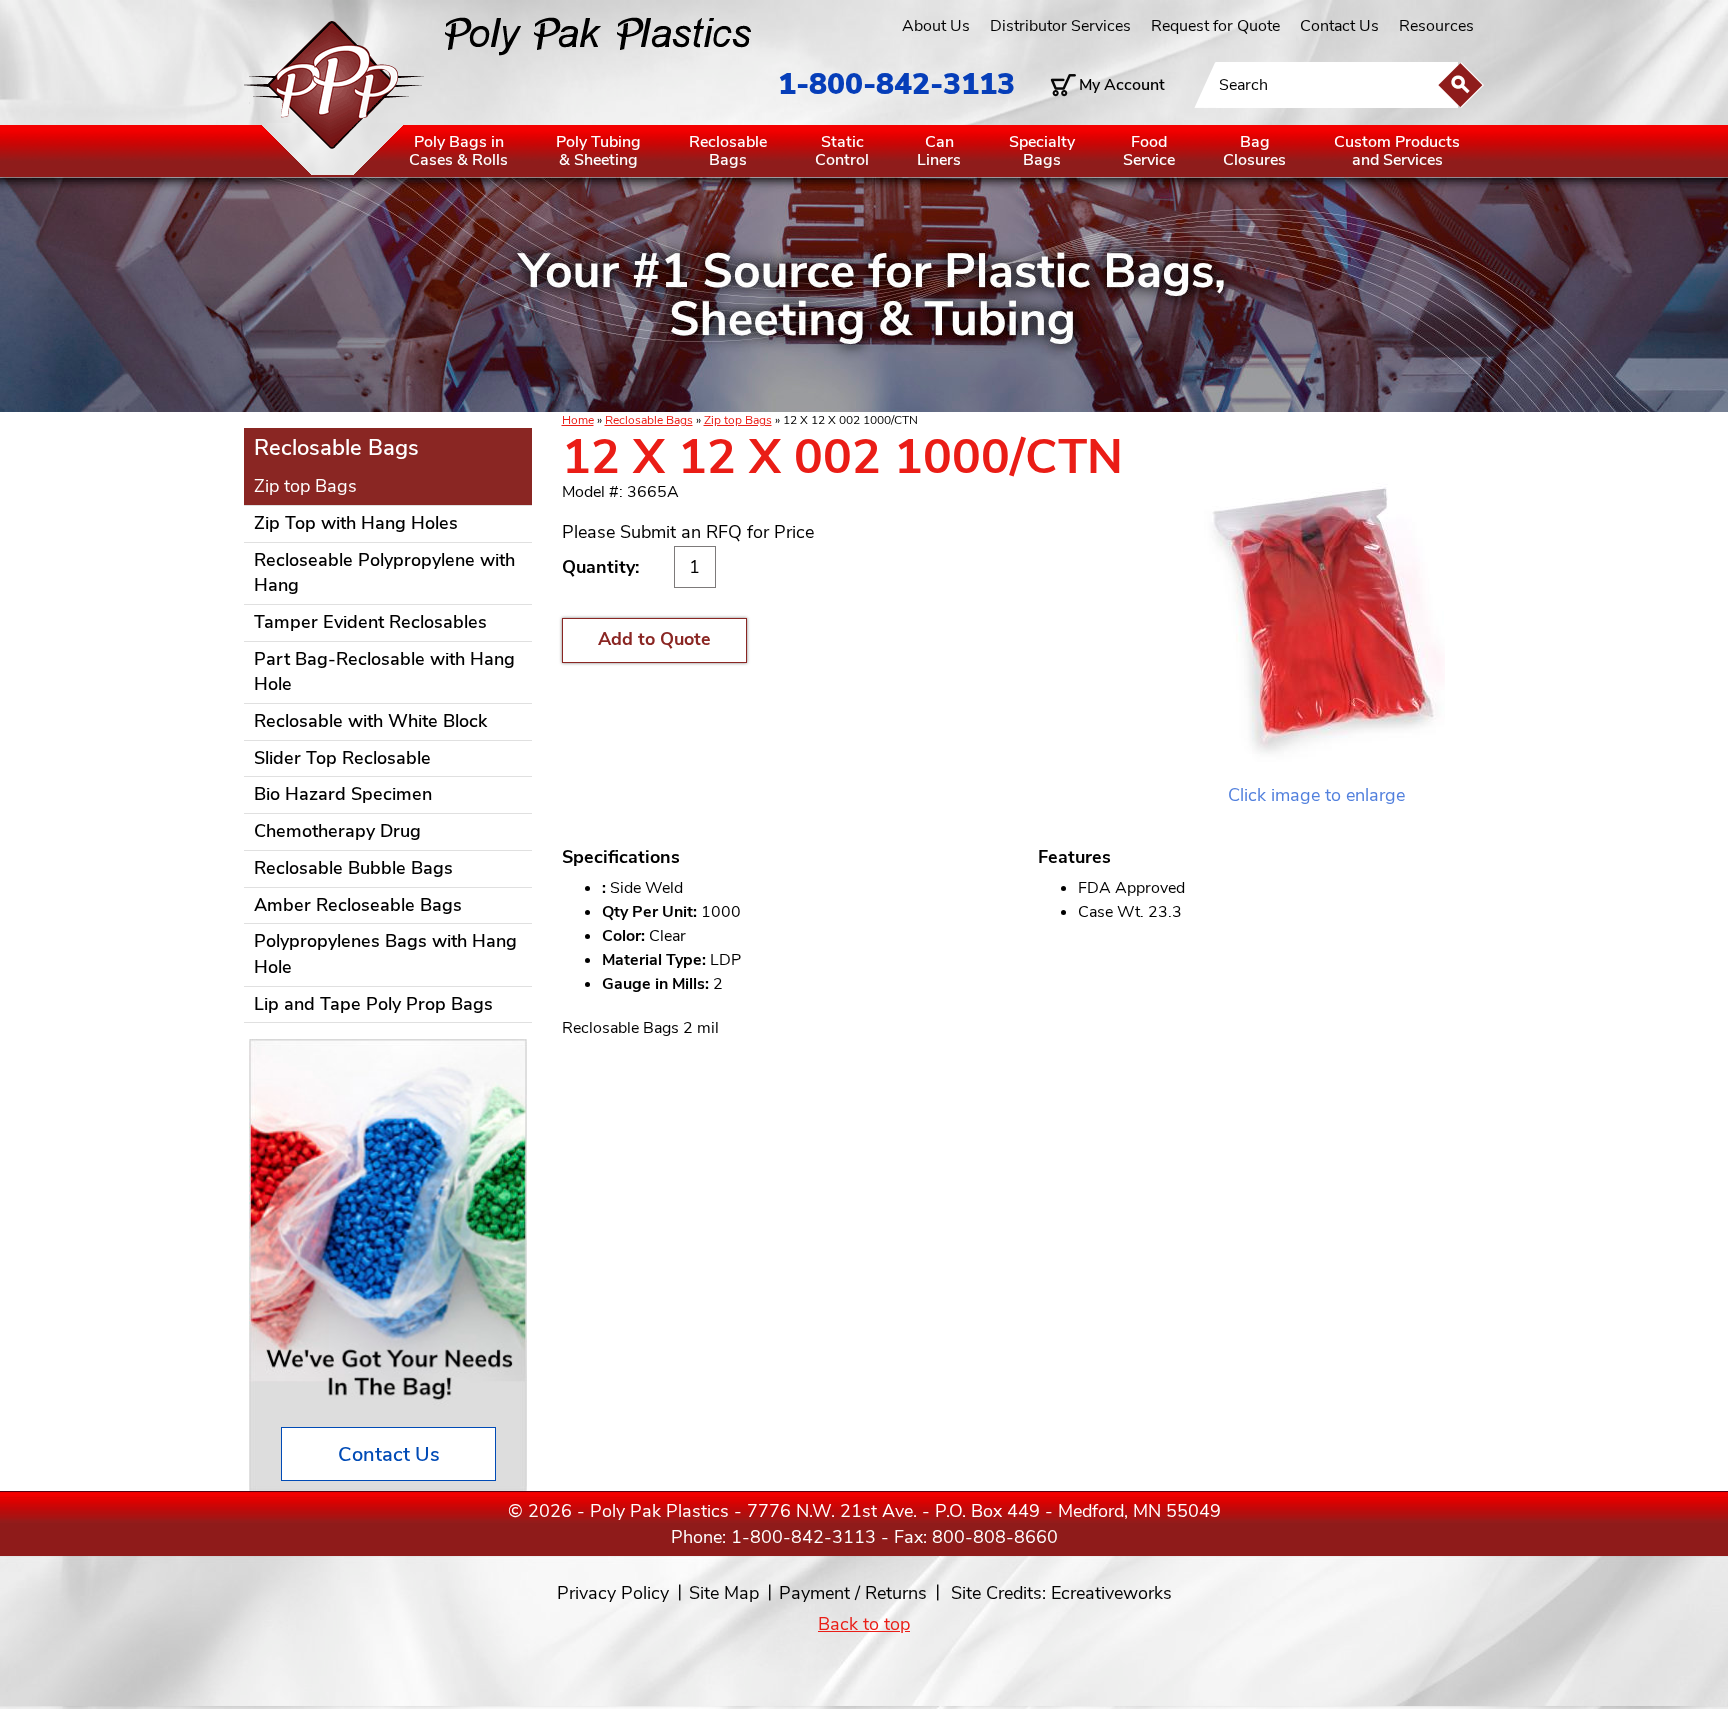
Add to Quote (654, 639)
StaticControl (842, 151)
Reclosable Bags (649, 420)
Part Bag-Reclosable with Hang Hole (384, 672)
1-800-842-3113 (896, 84)
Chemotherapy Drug (337, 831)
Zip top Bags (738, 420)
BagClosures (1254, 151)
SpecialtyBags (1042, 151)
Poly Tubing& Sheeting (598, 151)
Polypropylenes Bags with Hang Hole (385, 954)
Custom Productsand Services (1397, 151)
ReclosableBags (728, 151)
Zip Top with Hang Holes (356, 523)
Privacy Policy (613, 1593)
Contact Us (1339, 26)
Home (578, 420)
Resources (1436, 26)
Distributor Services (1060, 26)
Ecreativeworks (1111, 1593)
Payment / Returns (853, 1593)
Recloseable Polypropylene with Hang (384, 573)
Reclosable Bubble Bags (353, 868)
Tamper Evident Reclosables (370, 622)
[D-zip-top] (1316, 608)
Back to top (864, 1624)
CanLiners (939, 151)
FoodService (1149, 151)
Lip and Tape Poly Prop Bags (373, 1004)
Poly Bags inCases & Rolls (458, 151)
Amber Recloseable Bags (358, 905)
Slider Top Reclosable (342, 758)
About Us (936, 26)
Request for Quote (1215, 26)
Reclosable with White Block (370, 721)
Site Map (724, 1593)
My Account (1122, 85)
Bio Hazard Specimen (343, 794)
